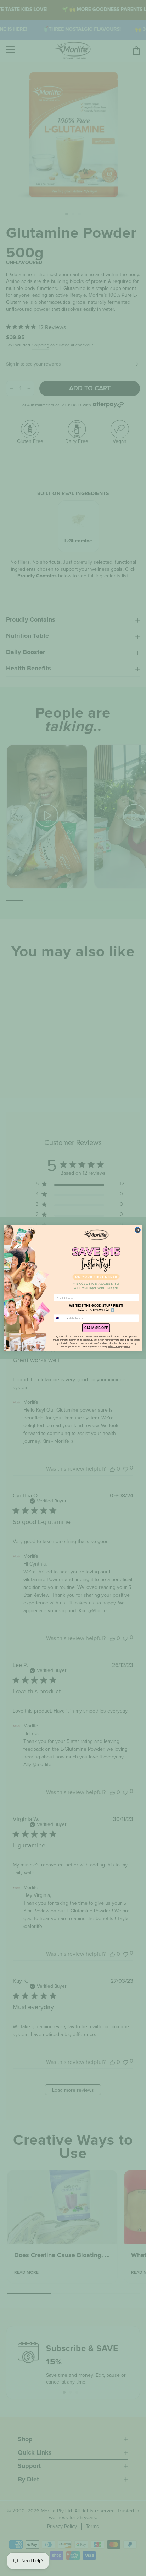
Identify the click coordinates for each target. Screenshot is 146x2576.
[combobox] (59, 1318)
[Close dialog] (138, 1230)
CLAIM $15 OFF (96, 1328)
